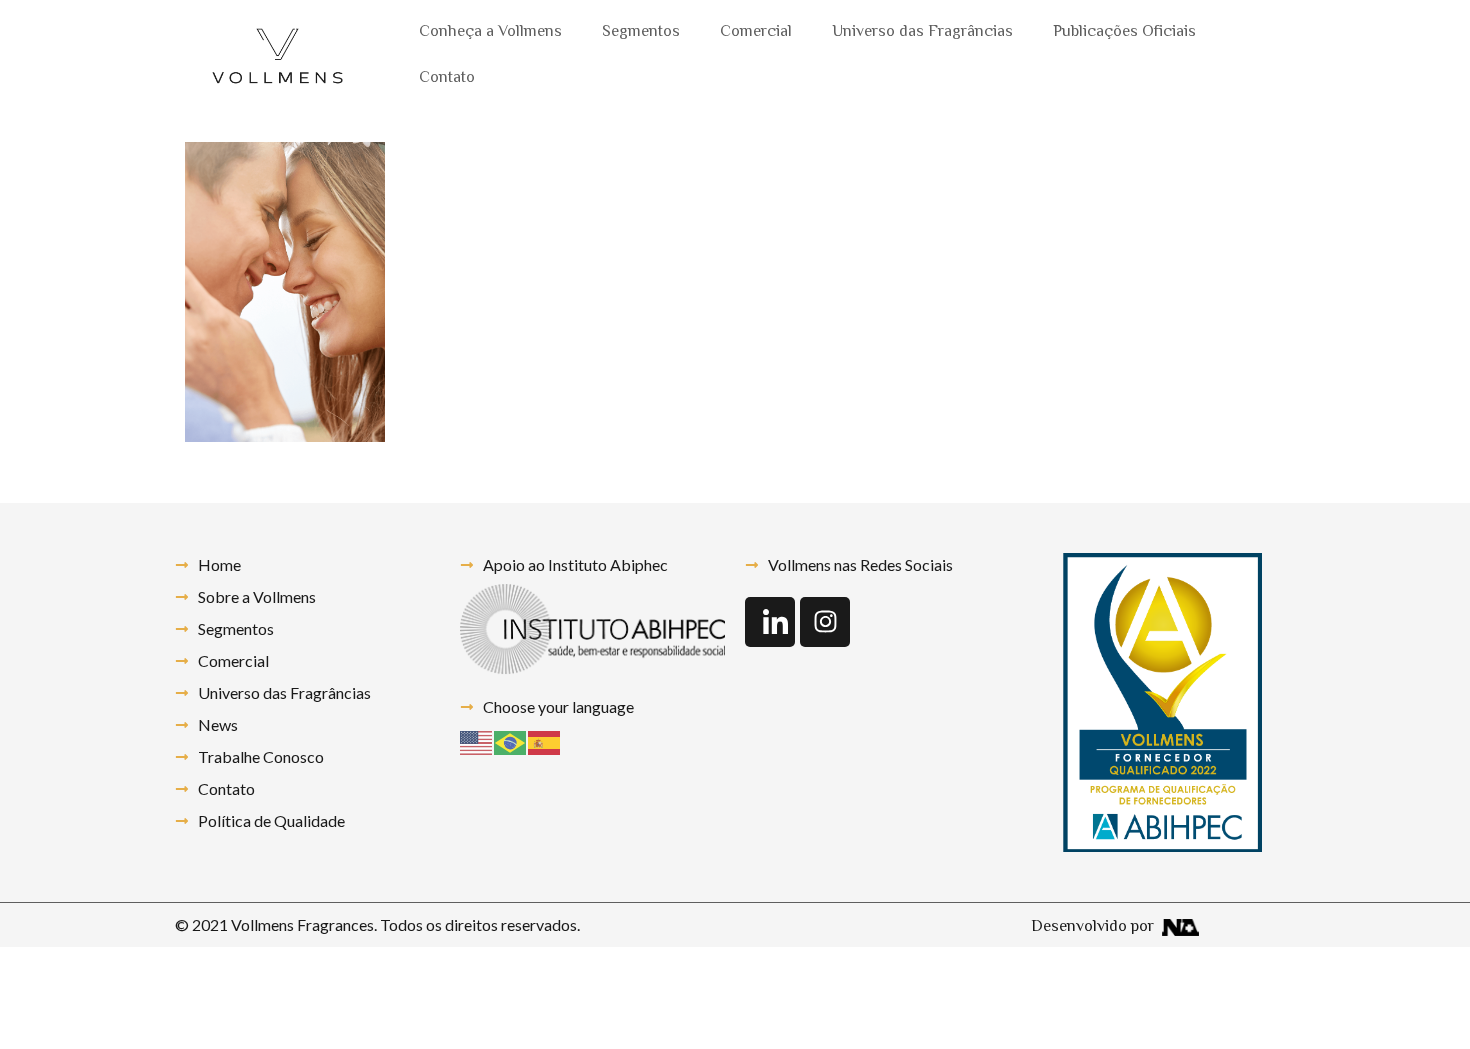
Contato (447, 78)
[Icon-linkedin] (770, 622)
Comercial (756, 32)
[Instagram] (825, 622)
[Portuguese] (511, 740)
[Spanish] (545, 740)
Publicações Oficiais (1124, 32)
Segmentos (641, 32)
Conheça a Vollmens (490, 32)
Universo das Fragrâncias (922, 32)
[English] (477, 740)
